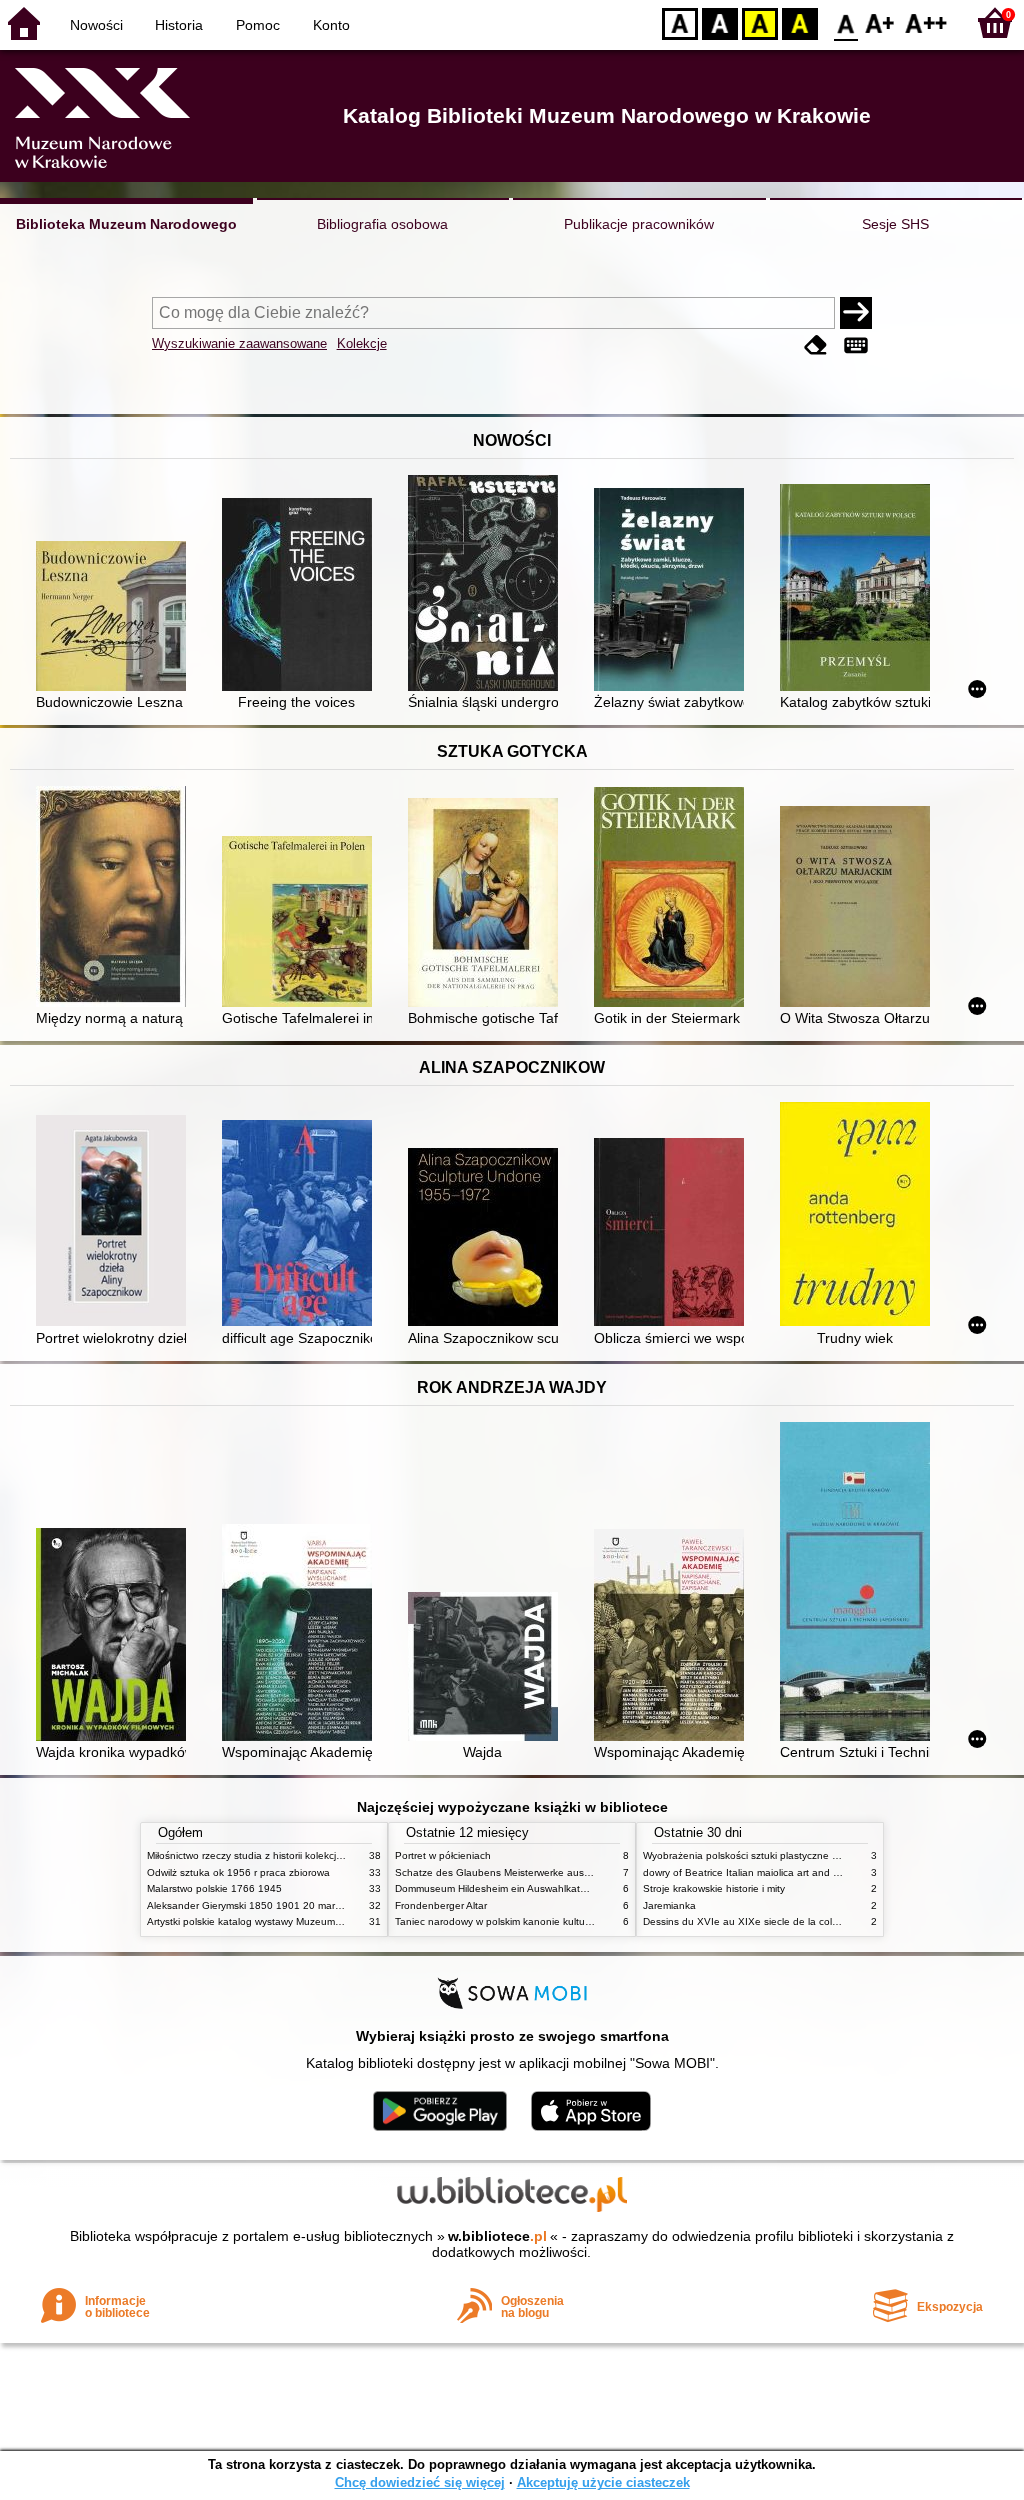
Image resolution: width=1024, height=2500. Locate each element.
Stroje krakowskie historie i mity (714, 1888)
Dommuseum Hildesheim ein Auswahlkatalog (497, 1888)
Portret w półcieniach (443, 1855)
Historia (179, 25)
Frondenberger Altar (441, 1905)
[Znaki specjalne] (856, 345)
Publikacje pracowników (639, 224)
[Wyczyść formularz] (816, 345)
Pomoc (258, 25)
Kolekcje (362, 343)
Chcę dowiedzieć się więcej (420, 2482)
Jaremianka (669, 1905)
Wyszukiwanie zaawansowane (239, 343)
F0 (846, 22)
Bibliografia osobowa (382, 224)
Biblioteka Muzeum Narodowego (126, 224)
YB (760, 22)
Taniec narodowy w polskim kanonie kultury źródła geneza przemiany (553, 1921)
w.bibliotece (497, 2236)
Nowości (96, 25)
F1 (880, 22)
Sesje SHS (895, 224)
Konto (331, 25)
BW (720, 22)
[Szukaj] (856, 313)
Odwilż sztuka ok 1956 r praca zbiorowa (238, 1872)
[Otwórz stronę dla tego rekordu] (116, 618)
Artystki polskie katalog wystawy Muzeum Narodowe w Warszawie (297, 1921)
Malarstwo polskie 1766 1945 (214, 1888)
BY (800, 22)
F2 (926, 22)
